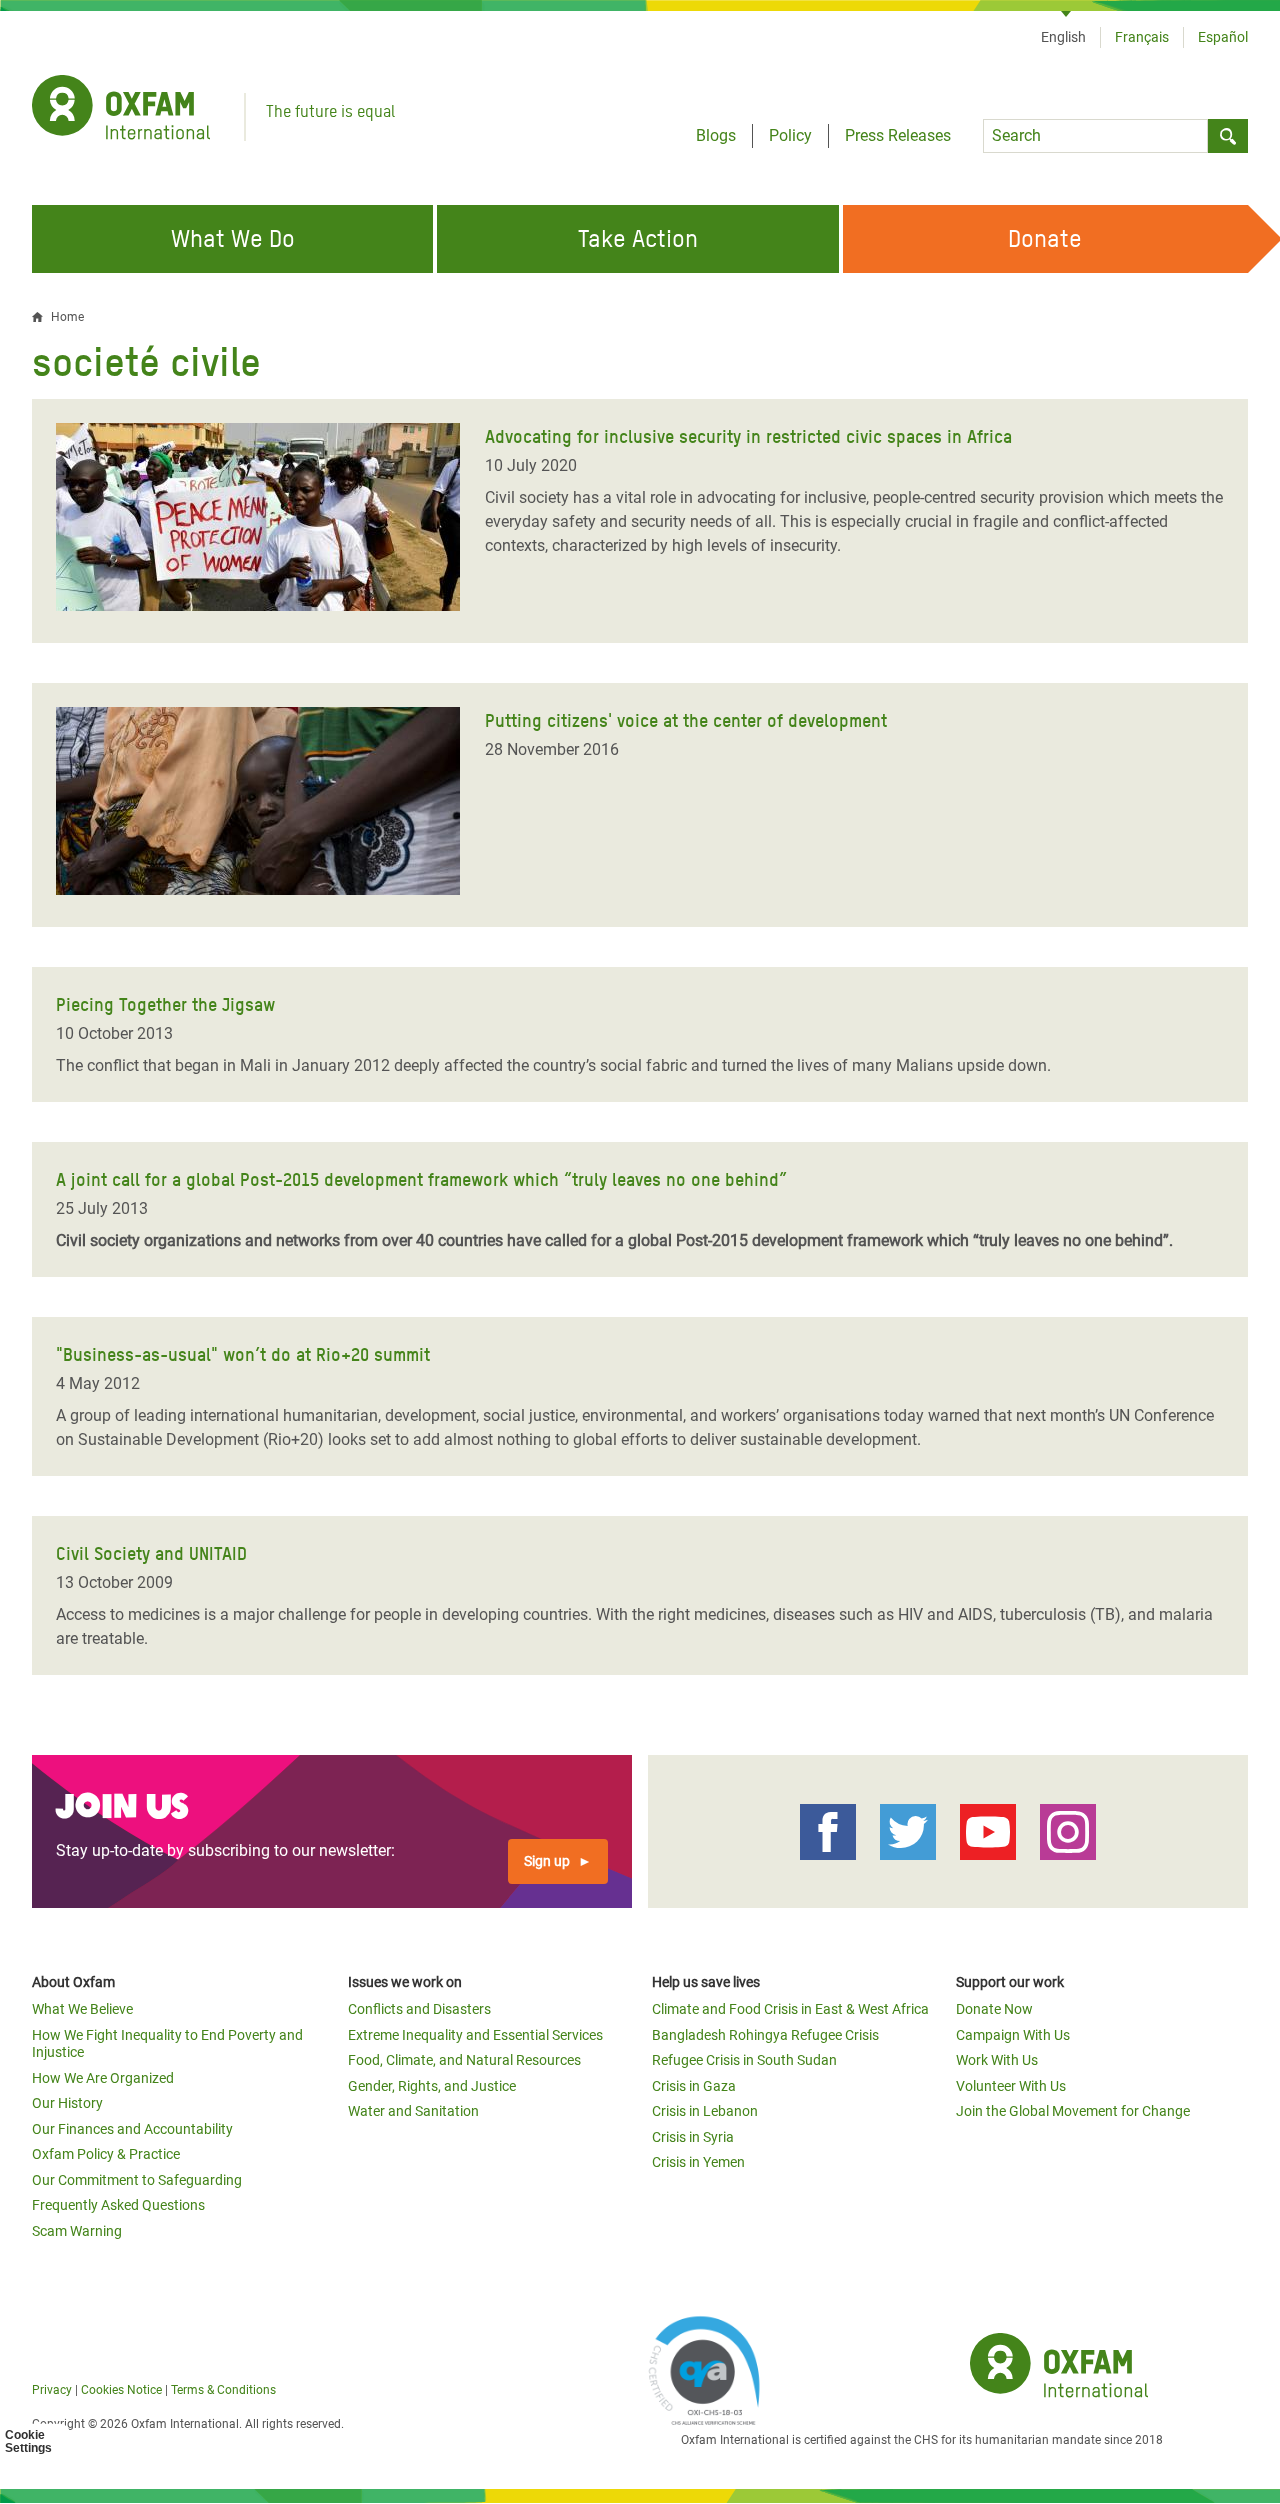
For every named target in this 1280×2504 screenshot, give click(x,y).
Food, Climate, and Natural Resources (464, 2060)
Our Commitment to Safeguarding (137, 2180)
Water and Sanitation (413, 2111)
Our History (67, 2103)
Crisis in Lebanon (705, 2111)
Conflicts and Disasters (419, 2009)
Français (1142, 37)
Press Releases (898, 135)
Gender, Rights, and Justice (432, 2086)
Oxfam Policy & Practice (106, 2154)
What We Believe (82, 2009)
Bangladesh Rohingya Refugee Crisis (765, 2035)
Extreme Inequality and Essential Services (475, 2035)
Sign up (547, 1861)
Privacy (52, 2390)
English (1063, 37)
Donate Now (994, 2009)
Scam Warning (77, 2231)
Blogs (716, 135)
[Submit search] (1228, 136)
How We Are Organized (103, 2078)
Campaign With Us (1013, 2035)
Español (1223, 37)
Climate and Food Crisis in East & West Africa (790, 2009)
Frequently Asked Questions (118, 2205)
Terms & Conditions (223, 2390)
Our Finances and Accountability (132, 2129)
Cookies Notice (121, 2390)
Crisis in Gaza (694, 2086)
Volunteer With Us (1011, 2086)
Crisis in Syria (693, 2137)
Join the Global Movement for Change (1073, 2111)
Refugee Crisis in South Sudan (744, 2060)
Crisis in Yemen (698, 2162)
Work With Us (997, 2060)
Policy (790, 135)
